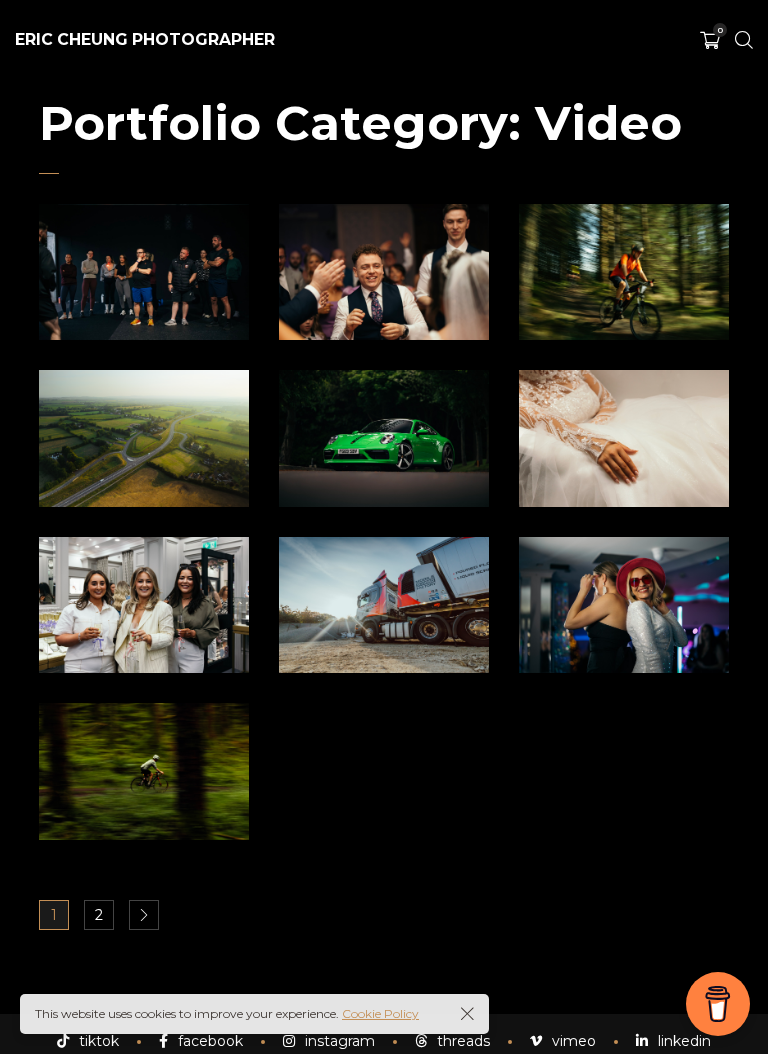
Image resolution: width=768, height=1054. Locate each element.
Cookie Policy (380, 1013)
